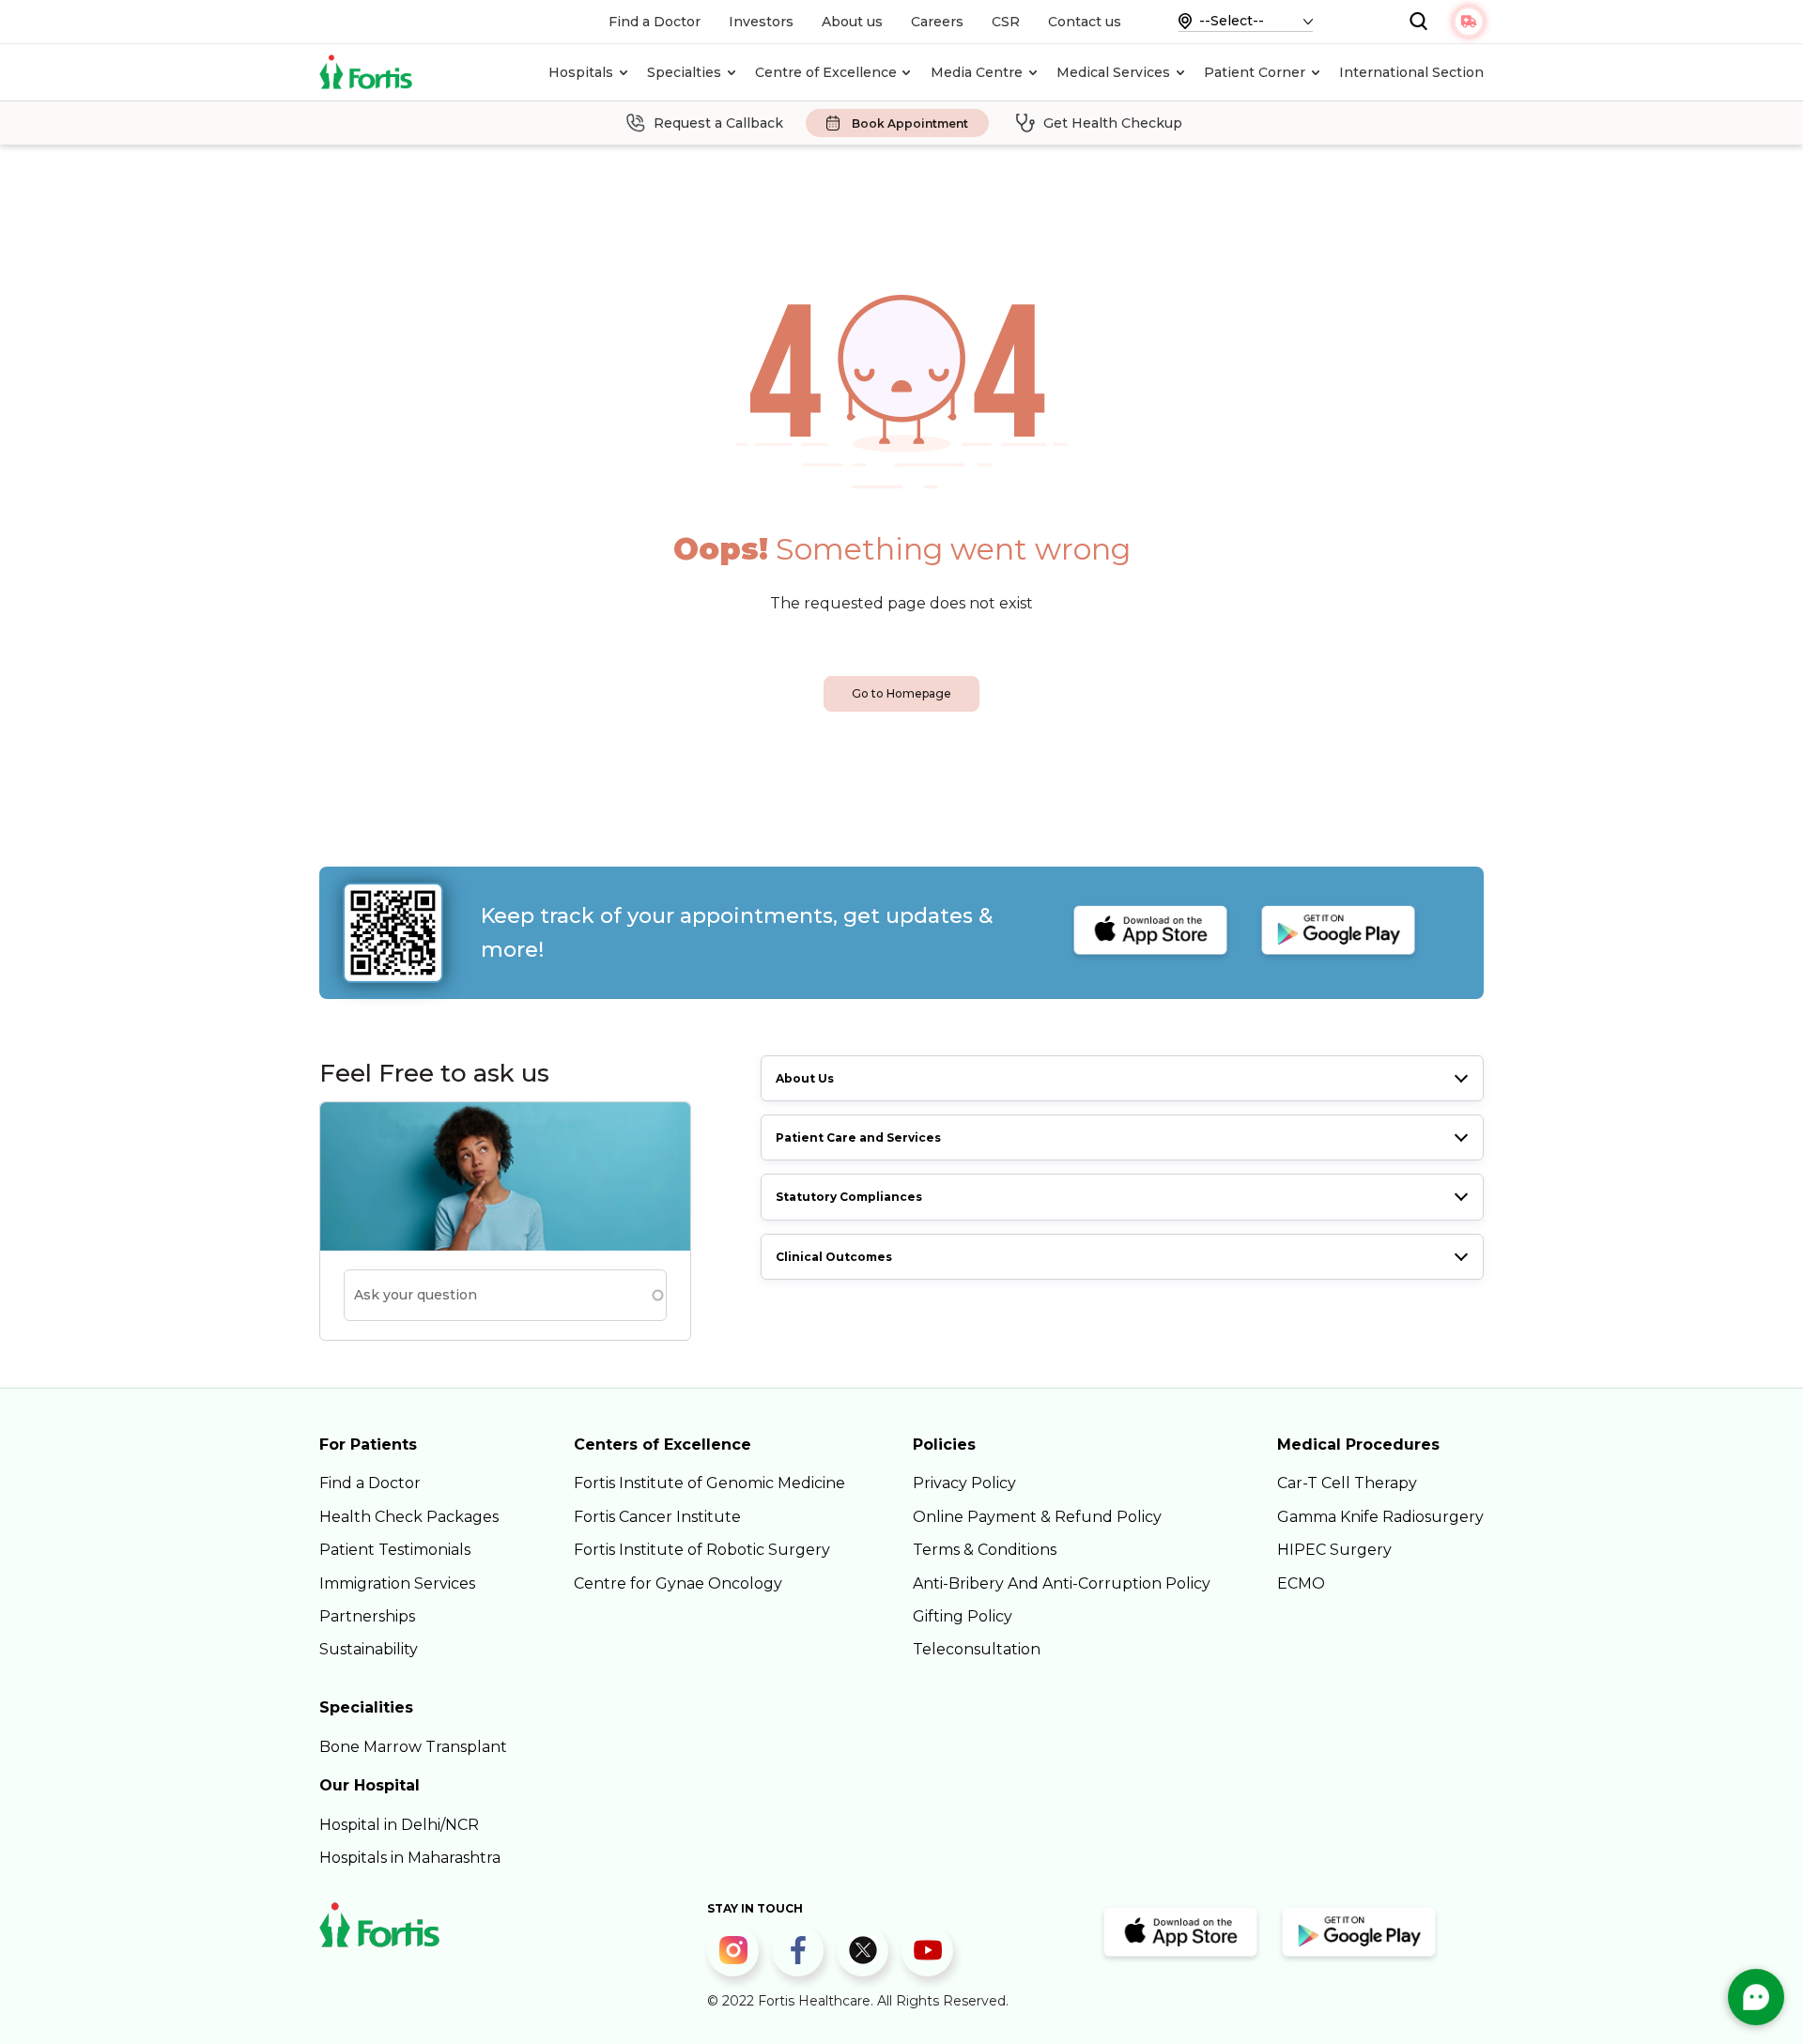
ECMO (1301, 1583)
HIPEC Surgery (1334, 1550)
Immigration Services (397, 1583)
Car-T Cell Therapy (1347, 1483)
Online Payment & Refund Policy (1037, 1517)
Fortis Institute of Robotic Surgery (702, 1550)
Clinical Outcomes (834, 1257)
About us (852, 22)
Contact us (1085, 22)
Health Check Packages (409, 1517)
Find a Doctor (655, 22)
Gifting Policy (963, 1616)
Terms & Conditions (985, 1550)
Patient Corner (1255, 72)
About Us (805, 1078)
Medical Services (1113, 72)
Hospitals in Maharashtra (410, 1858)
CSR (1006, 22)
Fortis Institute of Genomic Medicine (709, 1483)
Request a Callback (718, 123)
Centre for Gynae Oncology (678, 1583)
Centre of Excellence (826, 72)
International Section (1411, 72)
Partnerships (367, 1616)
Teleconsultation (977, 1649)
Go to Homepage (901, 693)
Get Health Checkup (1113, 123)
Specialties (684, 72)
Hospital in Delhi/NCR (399, 1825)
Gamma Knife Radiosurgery (1380, 1517)
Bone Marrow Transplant (413, 1747)
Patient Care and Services (858, 1137)
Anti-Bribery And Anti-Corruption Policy (1062, 1583)
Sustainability (369, 1649)
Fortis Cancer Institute (657, 1517)
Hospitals (581, 72)
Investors (761, 22)
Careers (937, 22)
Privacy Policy (964, 1483)
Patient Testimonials (395, 1550)
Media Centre (977, 72)
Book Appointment (910, 123)
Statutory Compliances (849, 1197)
